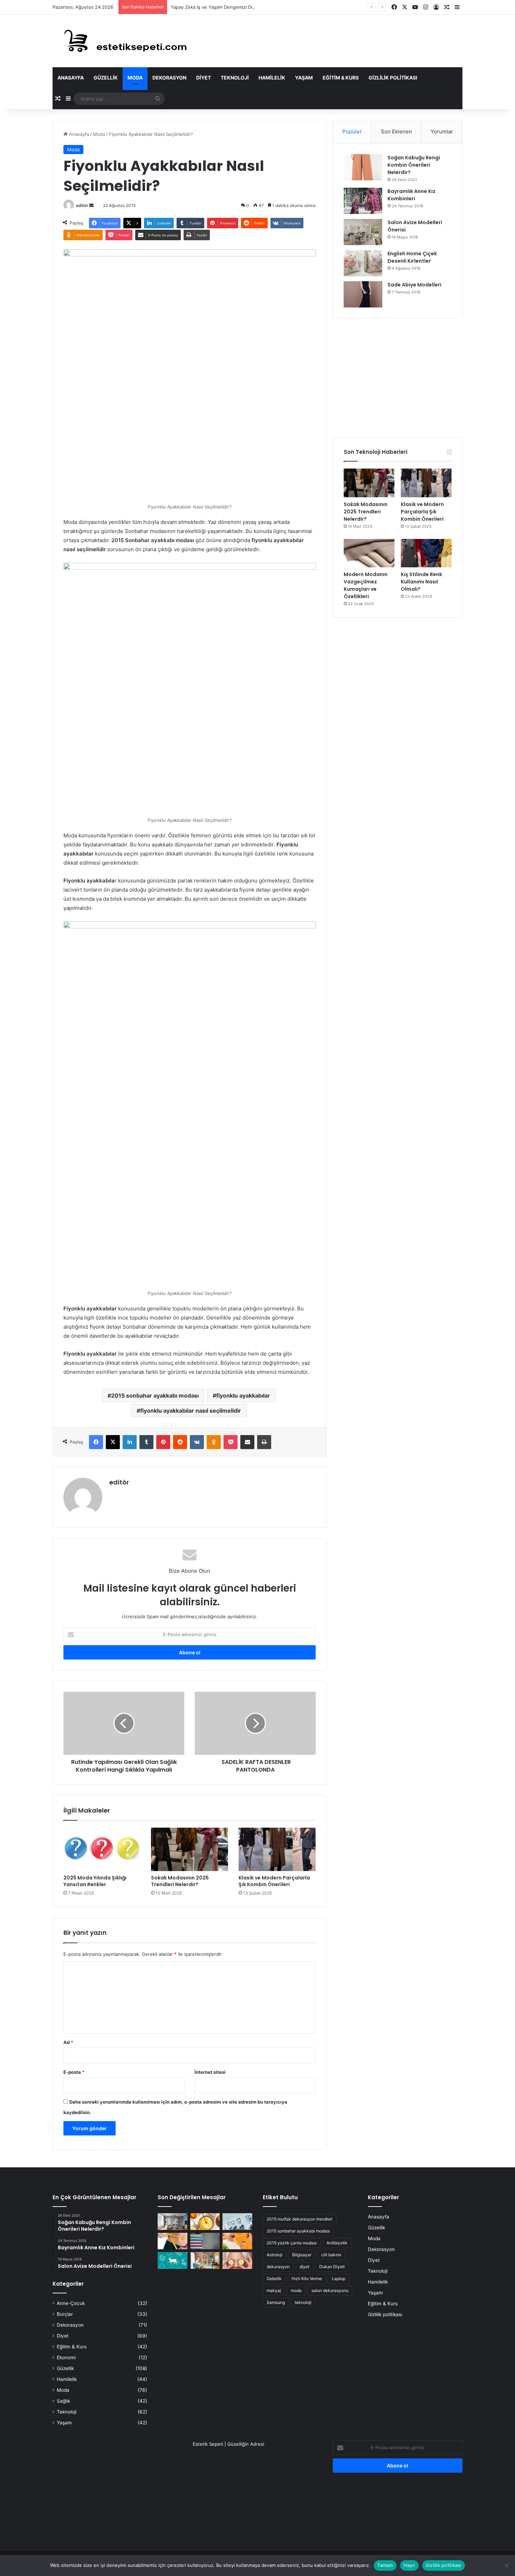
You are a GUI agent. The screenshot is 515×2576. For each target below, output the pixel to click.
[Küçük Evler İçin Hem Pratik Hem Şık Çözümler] (173, 2222)
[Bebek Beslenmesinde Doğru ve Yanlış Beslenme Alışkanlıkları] (237, 2241)
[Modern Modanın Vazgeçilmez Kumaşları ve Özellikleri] (369, 553)
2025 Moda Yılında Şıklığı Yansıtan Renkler (95, 1881)
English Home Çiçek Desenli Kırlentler (412, 257)
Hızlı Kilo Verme (307, 2279)
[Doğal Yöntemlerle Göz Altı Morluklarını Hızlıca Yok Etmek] (237, 2260)
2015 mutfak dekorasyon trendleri (300, 2219)
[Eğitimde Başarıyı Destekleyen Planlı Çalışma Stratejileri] (205, 2241)
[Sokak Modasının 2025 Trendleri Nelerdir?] (190, 1849)
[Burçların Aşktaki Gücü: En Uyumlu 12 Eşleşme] (173, 2260)
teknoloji (303, 2302)
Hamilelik (272, 78)
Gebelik (274, 2279)
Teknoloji (235, 78)
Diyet (204, 78)
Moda (135, 78)
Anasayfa (71, 78)
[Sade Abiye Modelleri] (363, 294)
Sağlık (63, 2401)
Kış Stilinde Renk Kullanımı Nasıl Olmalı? (421, 582)
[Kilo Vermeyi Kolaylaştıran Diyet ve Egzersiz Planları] (173, 2241)
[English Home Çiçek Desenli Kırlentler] (363, 263)
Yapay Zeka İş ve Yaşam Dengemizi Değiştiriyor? (223, 7)
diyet (304, 2267)
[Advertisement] (398, 378)
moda (296, 2290)
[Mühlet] (121, 41)
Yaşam (304, 78)
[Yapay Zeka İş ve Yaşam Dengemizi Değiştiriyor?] (237, 2222)
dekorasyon (278, 2267)
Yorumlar (442, 131)
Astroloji (274, 2255)
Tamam (385, 2565)
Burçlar (65, 2314)
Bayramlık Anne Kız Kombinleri (411, 195)
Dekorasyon (169, 78)
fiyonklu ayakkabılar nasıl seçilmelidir (191, 1411)
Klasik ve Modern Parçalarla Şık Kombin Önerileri (274, 1881)
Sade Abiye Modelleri (414, 285)
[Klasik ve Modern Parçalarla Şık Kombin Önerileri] (277, 1849)
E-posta (74, 2072)
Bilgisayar (302, 2255)
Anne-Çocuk (71, 2303)
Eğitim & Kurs (341, 78)
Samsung (276, 2302)
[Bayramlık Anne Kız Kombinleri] (363, 201)
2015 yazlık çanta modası (292, 2243)
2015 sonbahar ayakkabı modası (155, 1396)
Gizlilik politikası (393, 78)
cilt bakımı (331, 2255)
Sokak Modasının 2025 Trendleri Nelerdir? (180, 1881)
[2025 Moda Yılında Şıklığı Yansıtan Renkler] (102, 1849)
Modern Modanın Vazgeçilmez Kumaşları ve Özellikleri (366, 585)
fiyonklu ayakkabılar (243, 1396)
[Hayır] (506, 2565)
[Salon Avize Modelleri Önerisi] (363, 232)
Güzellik (106, 78)
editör (82, 205)
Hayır (409, 2565)
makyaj (274, 2290)
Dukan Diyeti (332, 2267)
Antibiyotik (337, 2243)
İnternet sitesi (210, 2072)
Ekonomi (66, 2357)
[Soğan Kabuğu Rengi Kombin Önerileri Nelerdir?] (363, 167)
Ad (68, 2042)
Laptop (339, 2279)
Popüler (352, 131)
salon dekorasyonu (330, 2290)
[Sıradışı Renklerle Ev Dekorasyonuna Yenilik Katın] (205, 2260)
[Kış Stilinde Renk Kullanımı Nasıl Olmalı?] (426, 553)
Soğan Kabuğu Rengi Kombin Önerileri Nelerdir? (414, 165)
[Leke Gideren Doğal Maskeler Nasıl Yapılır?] (205, 2222)
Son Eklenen (396, 131)
